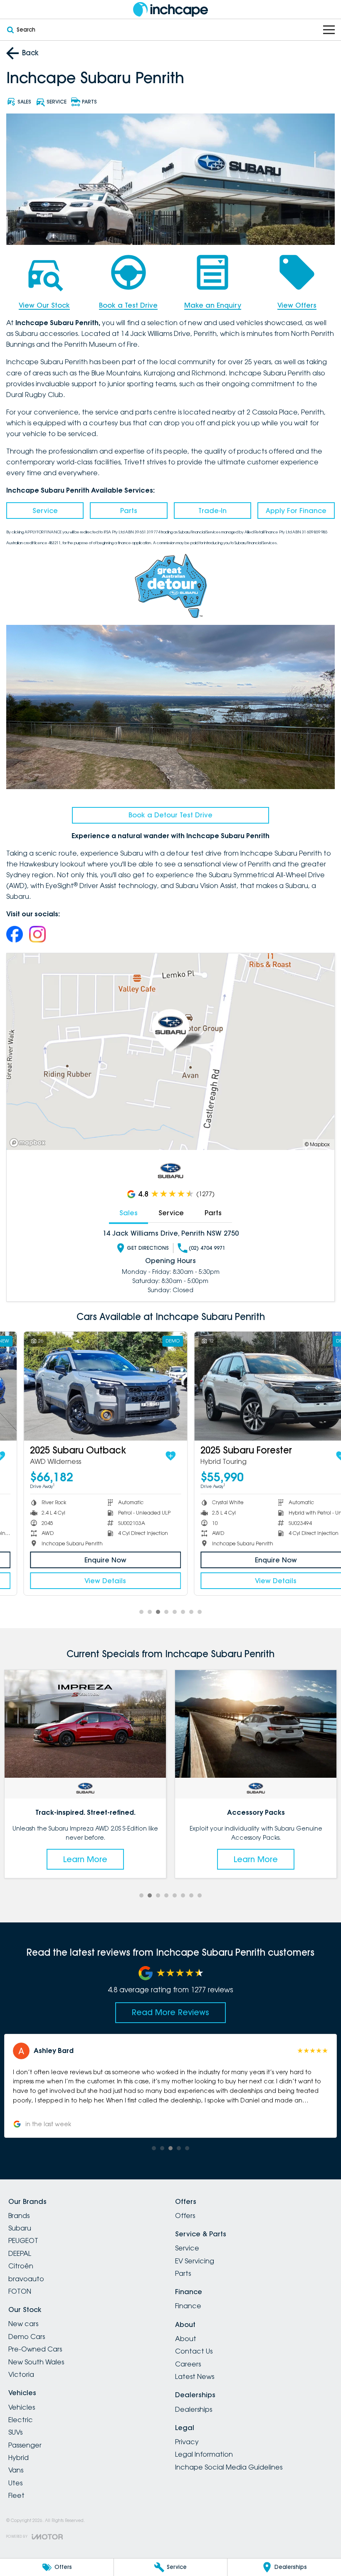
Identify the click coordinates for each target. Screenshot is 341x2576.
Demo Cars (27, 2337)
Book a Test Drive (128, 305)
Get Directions (148, 1248)
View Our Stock (44, 305)
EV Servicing (195, 2261)
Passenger (25, 2445)
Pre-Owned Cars (35, 2349)
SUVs (15, 2432)
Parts (129, 511)
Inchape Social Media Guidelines (229, 2467)
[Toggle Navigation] (329, 30)
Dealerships (194, 2409)
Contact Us (194, 2351)
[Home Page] (170, 9)
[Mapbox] (29, 1143)
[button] (170, 2086)
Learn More (85, 1859)
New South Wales (36, 2362)
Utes (15, 2483)
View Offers (297, 305)
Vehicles (22, 2407)
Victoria (21, 2374)
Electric (21, 2420)
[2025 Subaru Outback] (85, 1386)
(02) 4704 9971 (207, 1248)
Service (45, 511)
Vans (16, 2470)
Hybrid (19, 2458)
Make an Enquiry (213, 305)
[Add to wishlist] (151, 1456)
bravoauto (26, 2279)
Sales (128, 1213)
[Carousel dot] (141, 1612)
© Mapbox (317, 1144)
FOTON (20, 2291)
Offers (185, 2216)
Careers (188, 2364)
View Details (85, 1581)
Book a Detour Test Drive (170, 815)
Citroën (21, 2266)
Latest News (195, 2376)
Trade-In (213, 511)
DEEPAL (20, 2253)
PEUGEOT (23, 2240)
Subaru (20, 2228)
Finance (188, 2306)
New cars (23, 2324)
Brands (19, 2216)
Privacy (187, 2442)
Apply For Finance (296, 511)
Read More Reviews (170, 2012)
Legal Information (204, 2454)
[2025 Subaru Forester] (256, 1386)
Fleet (16, 2495)
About (186, 2339)
